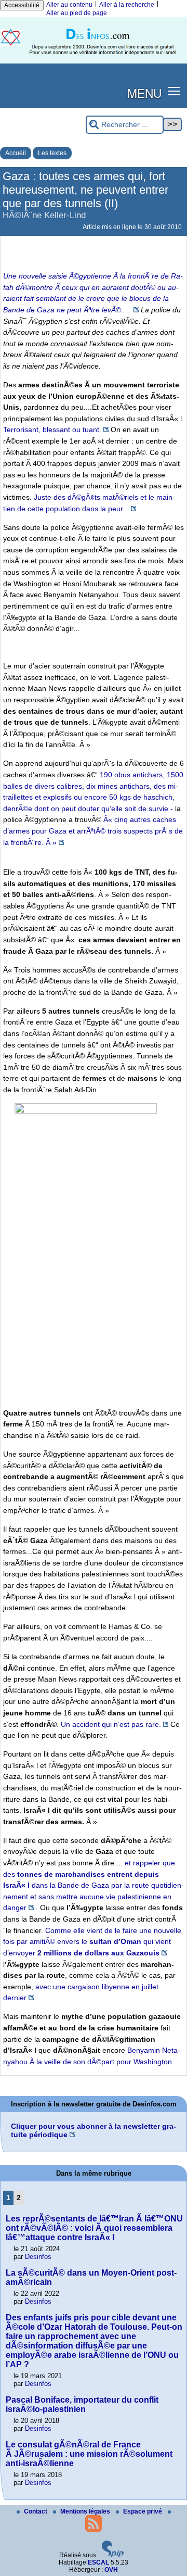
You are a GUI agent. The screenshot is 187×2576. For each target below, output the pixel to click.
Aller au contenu (69, 5)
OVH (111, 2570)
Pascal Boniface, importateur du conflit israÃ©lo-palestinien (82, 2404)
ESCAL (98, 2562)
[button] (174, 91)
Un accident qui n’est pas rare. (111, 1724)
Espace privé (143, 2511)
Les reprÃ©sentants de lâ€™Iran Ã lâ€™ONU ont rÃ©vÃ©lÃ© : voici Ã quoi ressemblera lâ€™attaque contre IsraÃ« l (94, 2228)
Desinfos (38, 2257)
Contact (36, 2511)
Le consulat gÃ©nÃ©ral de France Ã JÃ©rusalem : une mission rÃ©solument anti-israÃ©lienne (89, 2454)
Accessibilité (22, 5)
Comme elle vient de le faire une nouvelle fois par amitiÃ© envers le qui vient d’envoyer (92, 1942)
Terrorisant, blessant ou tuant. (52, 430)
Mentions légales (86, 2511)
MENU (144, 93)
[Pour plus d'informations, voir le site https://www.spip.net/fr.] (113, 2555)
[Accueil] (94, 61)
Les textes (52, 153)
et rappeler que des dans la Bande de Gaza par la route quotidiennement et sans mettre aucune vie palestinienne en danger (94, 1885)
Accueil (16, 153)
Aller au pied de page (77, 13)
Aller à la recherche (127, 5)
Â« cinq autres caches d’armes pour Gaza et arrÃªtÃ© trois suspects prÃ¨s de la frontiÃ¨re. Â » (93, 831)
